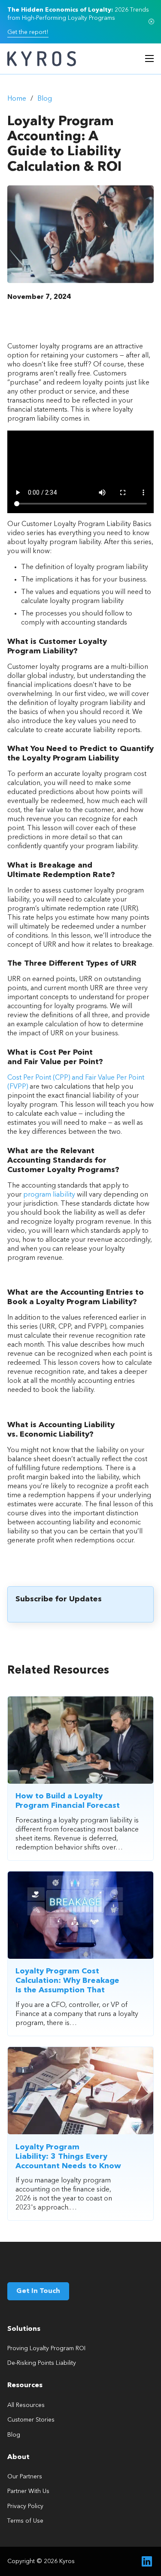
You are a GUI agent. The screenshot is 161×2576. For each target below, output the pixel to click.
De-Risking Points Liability (42, 2363)
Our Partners (25, 2477)
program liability (49, 1195)
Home (17, 99)
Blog (45, 99)
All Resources (26, 2405)
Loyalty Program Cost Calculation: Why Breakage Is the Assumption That (67, 1981)
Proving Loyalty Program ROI (46, 2348)
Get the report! (28, 32)
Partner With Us (28, 2491)
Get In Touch (38, 2291)
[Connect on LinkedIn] (147, 2561)
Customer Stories (31, 2420)
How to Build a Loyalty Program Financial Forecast (68, 1801)
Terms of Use (25, 2521)
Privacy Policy (25, 2506)
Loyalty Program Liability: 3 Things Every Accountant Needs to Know (68, 2157)
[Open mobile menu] (149, 58)
